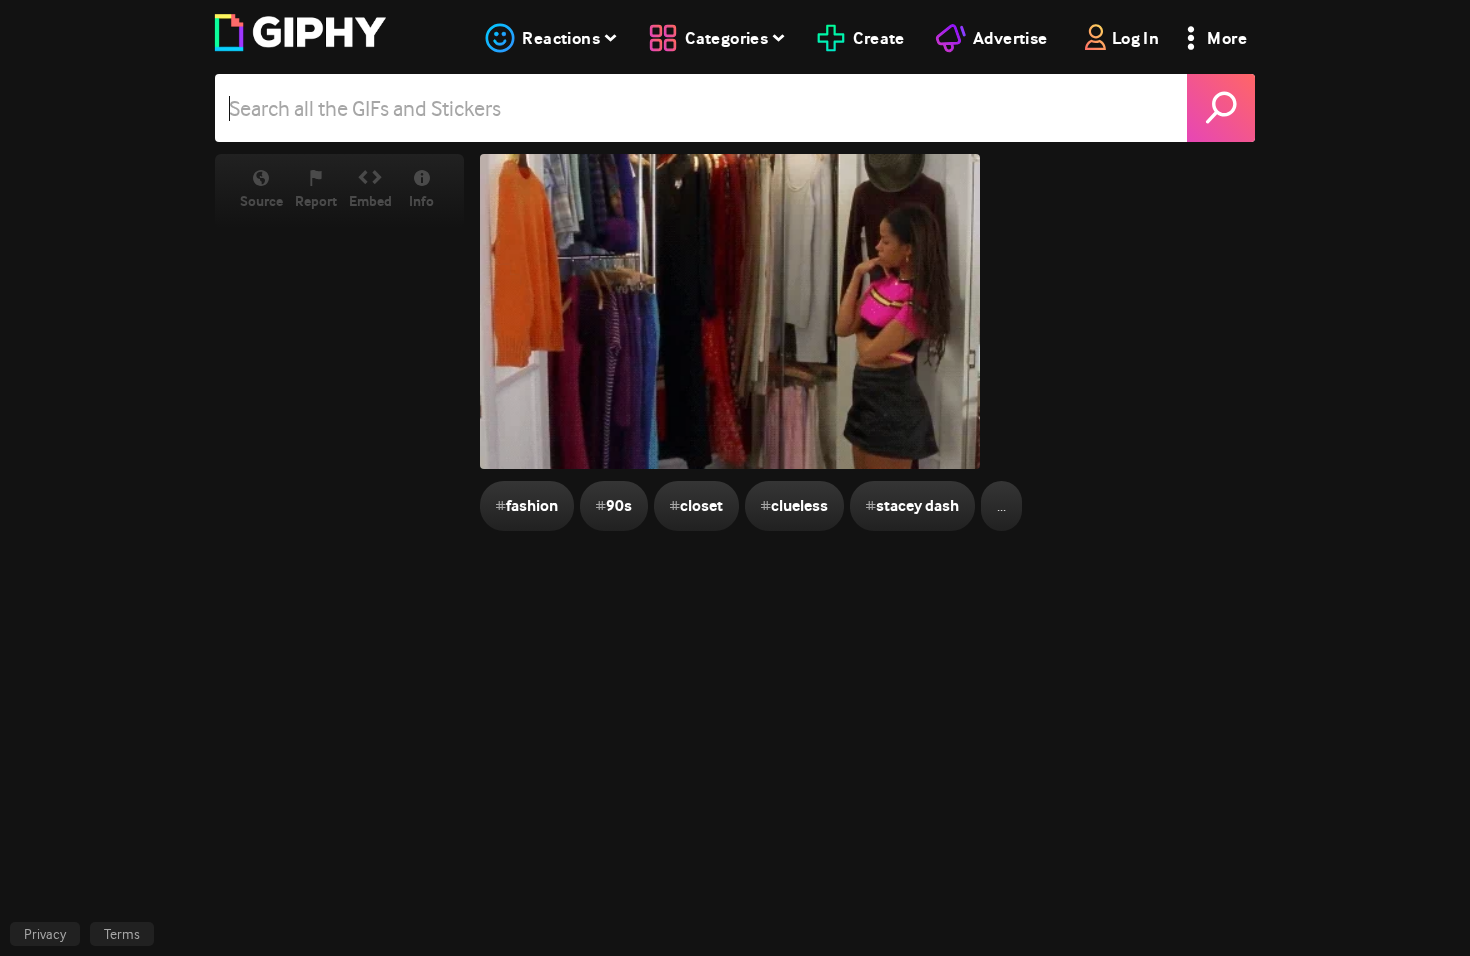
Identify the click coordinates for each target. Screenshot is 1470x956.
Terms (122, 934)
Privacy (45, 934)
